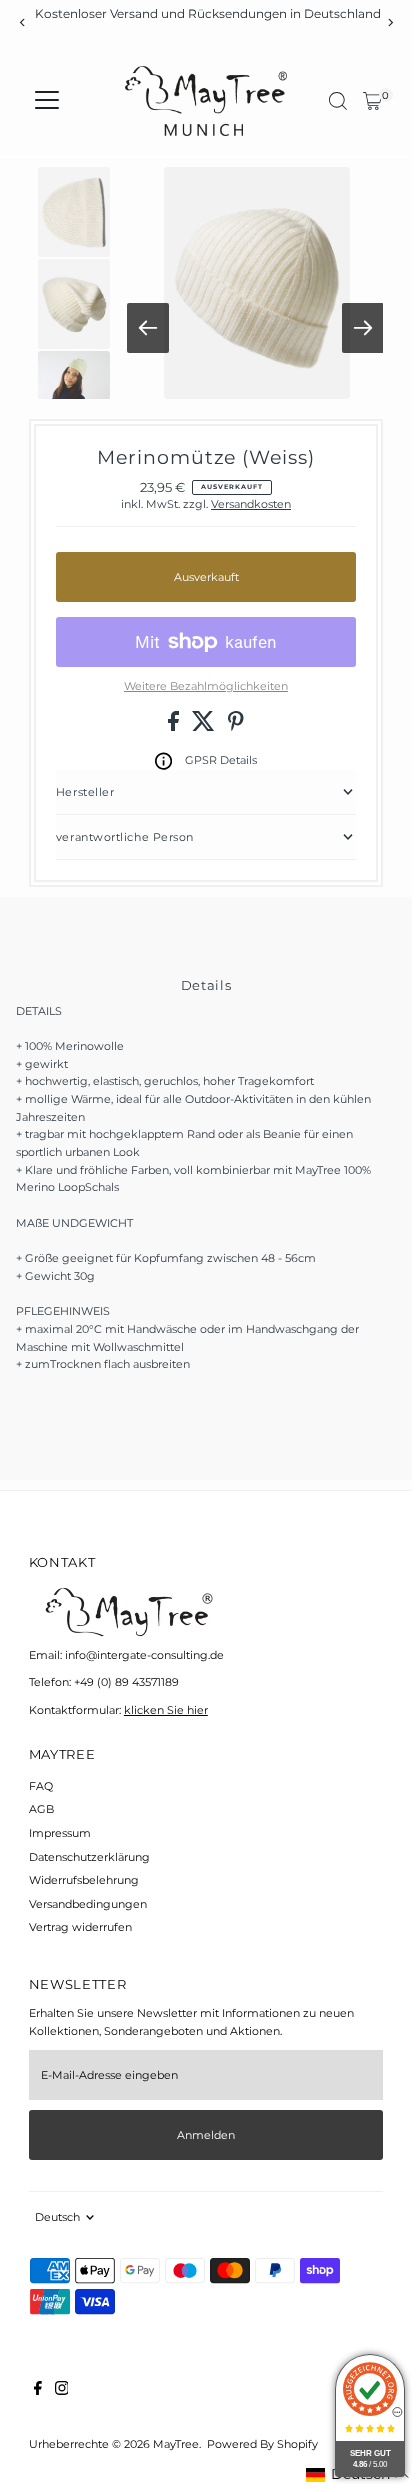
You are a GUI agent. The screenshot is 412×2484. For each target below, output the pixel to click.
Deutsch (57, 2217)
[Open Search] (338, 101)
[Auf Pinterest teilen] (236, 727)
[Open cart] (372, 101)
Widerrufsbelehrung (84, 1880)
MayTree (176, 2444)
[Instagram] (62, 2391)
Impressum (60, 1833)
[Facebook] (38, 2391)
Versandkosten (251, 504)
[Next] (389, 22)
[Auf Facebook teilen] (175, 727)
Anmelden (206, 2135)
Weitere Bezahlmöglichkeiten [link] (206, 686)
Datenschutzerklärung (89, 1857)
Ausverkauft (206, 577)
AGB (41, 1809)
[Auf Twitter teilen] (205, 727)
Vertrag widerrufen (80, 1927)
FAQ (41, 1786)
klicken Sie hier (166, 1710)
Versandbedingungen (88, 1904)
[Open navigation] (47, 101)
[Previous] (22, 22)
